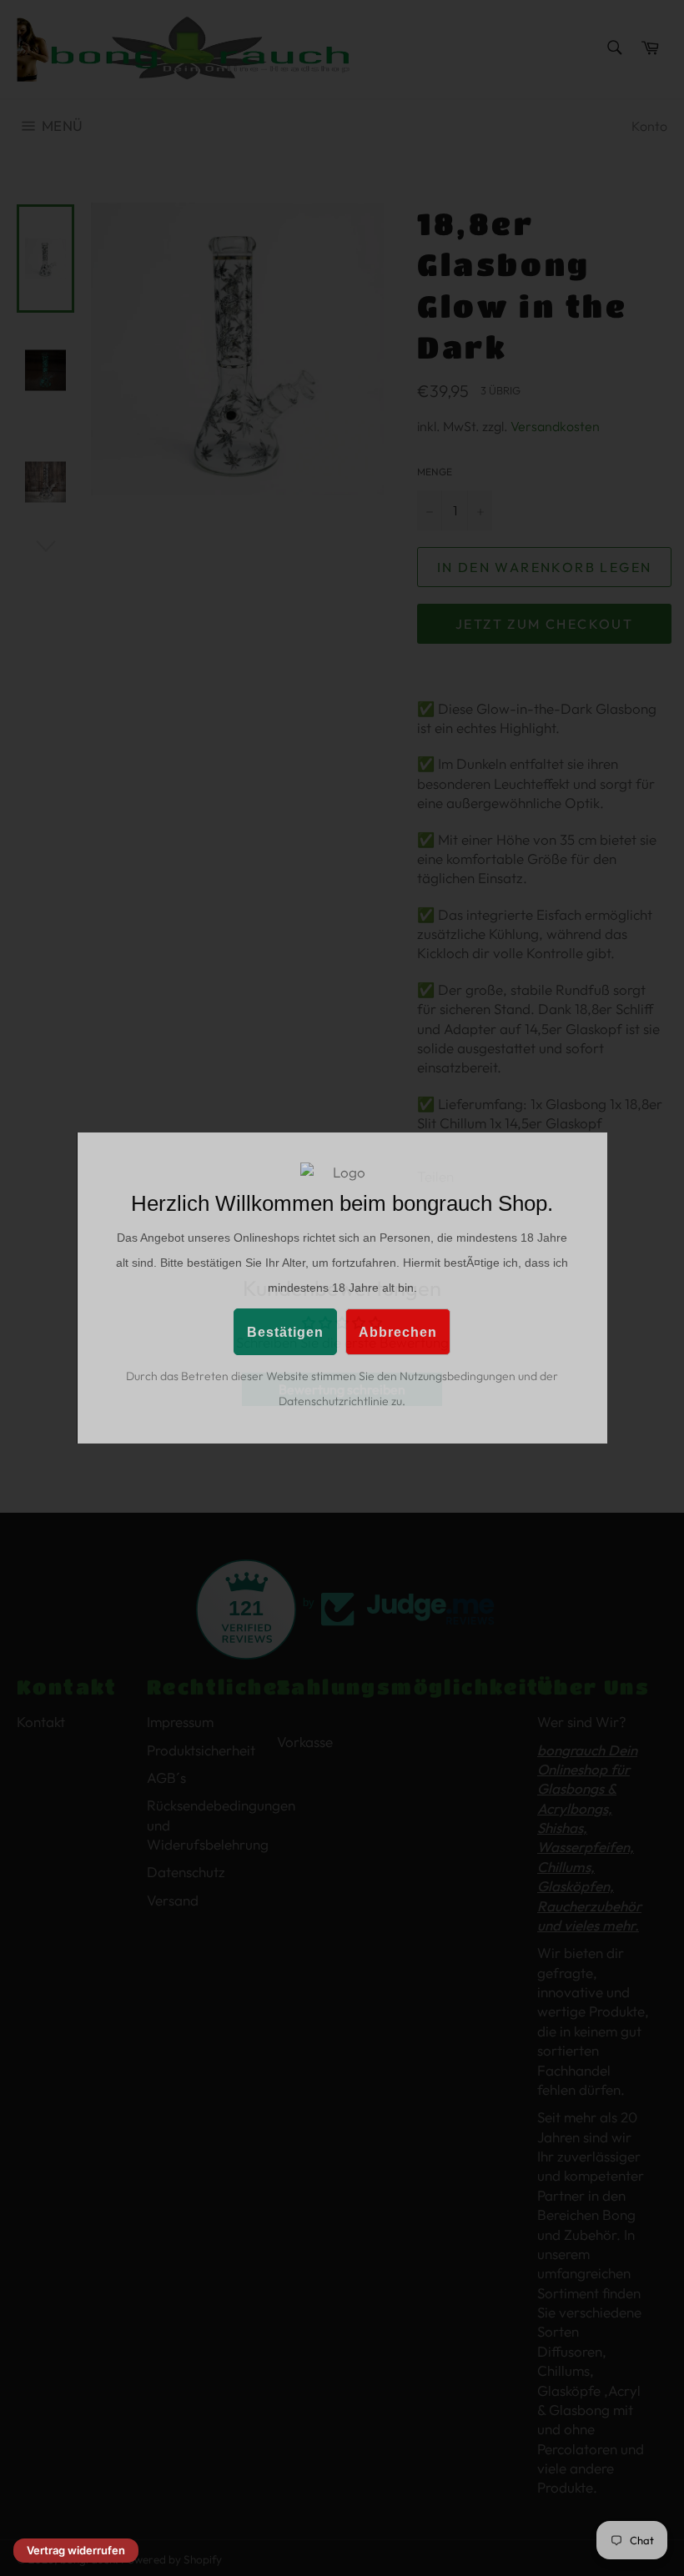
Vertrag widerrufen (76, 2550)
